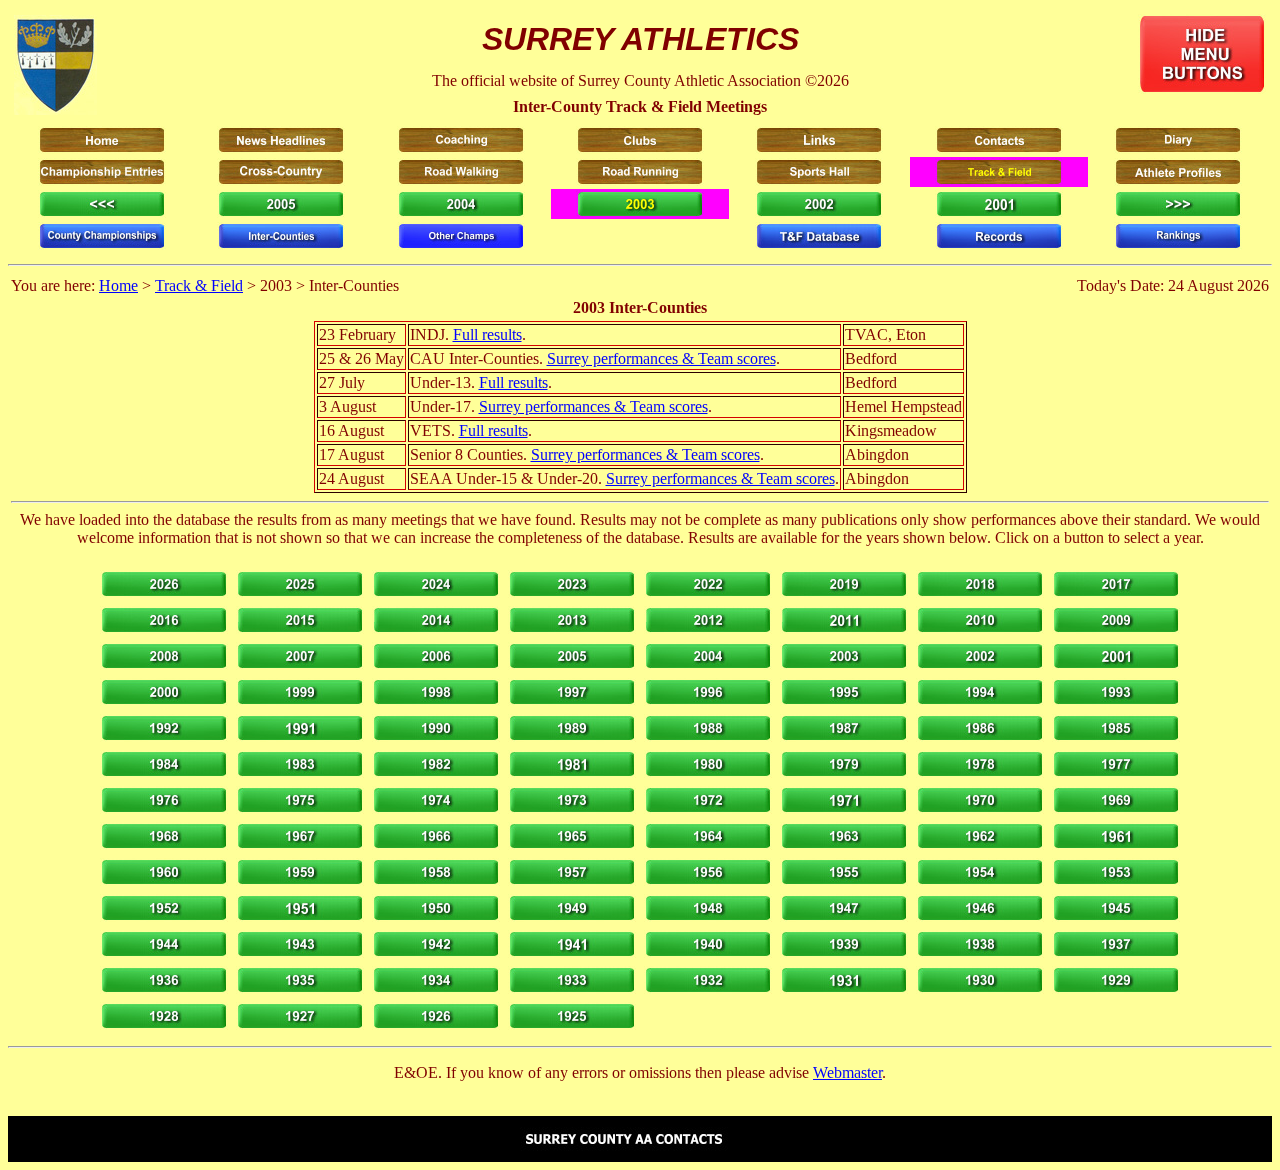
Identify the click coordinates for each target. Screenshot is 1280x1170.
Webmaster (847, 1072)
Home (118, 285)
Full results (487, 334)
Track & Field (199, 285)
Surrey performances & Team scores (661, 358)
